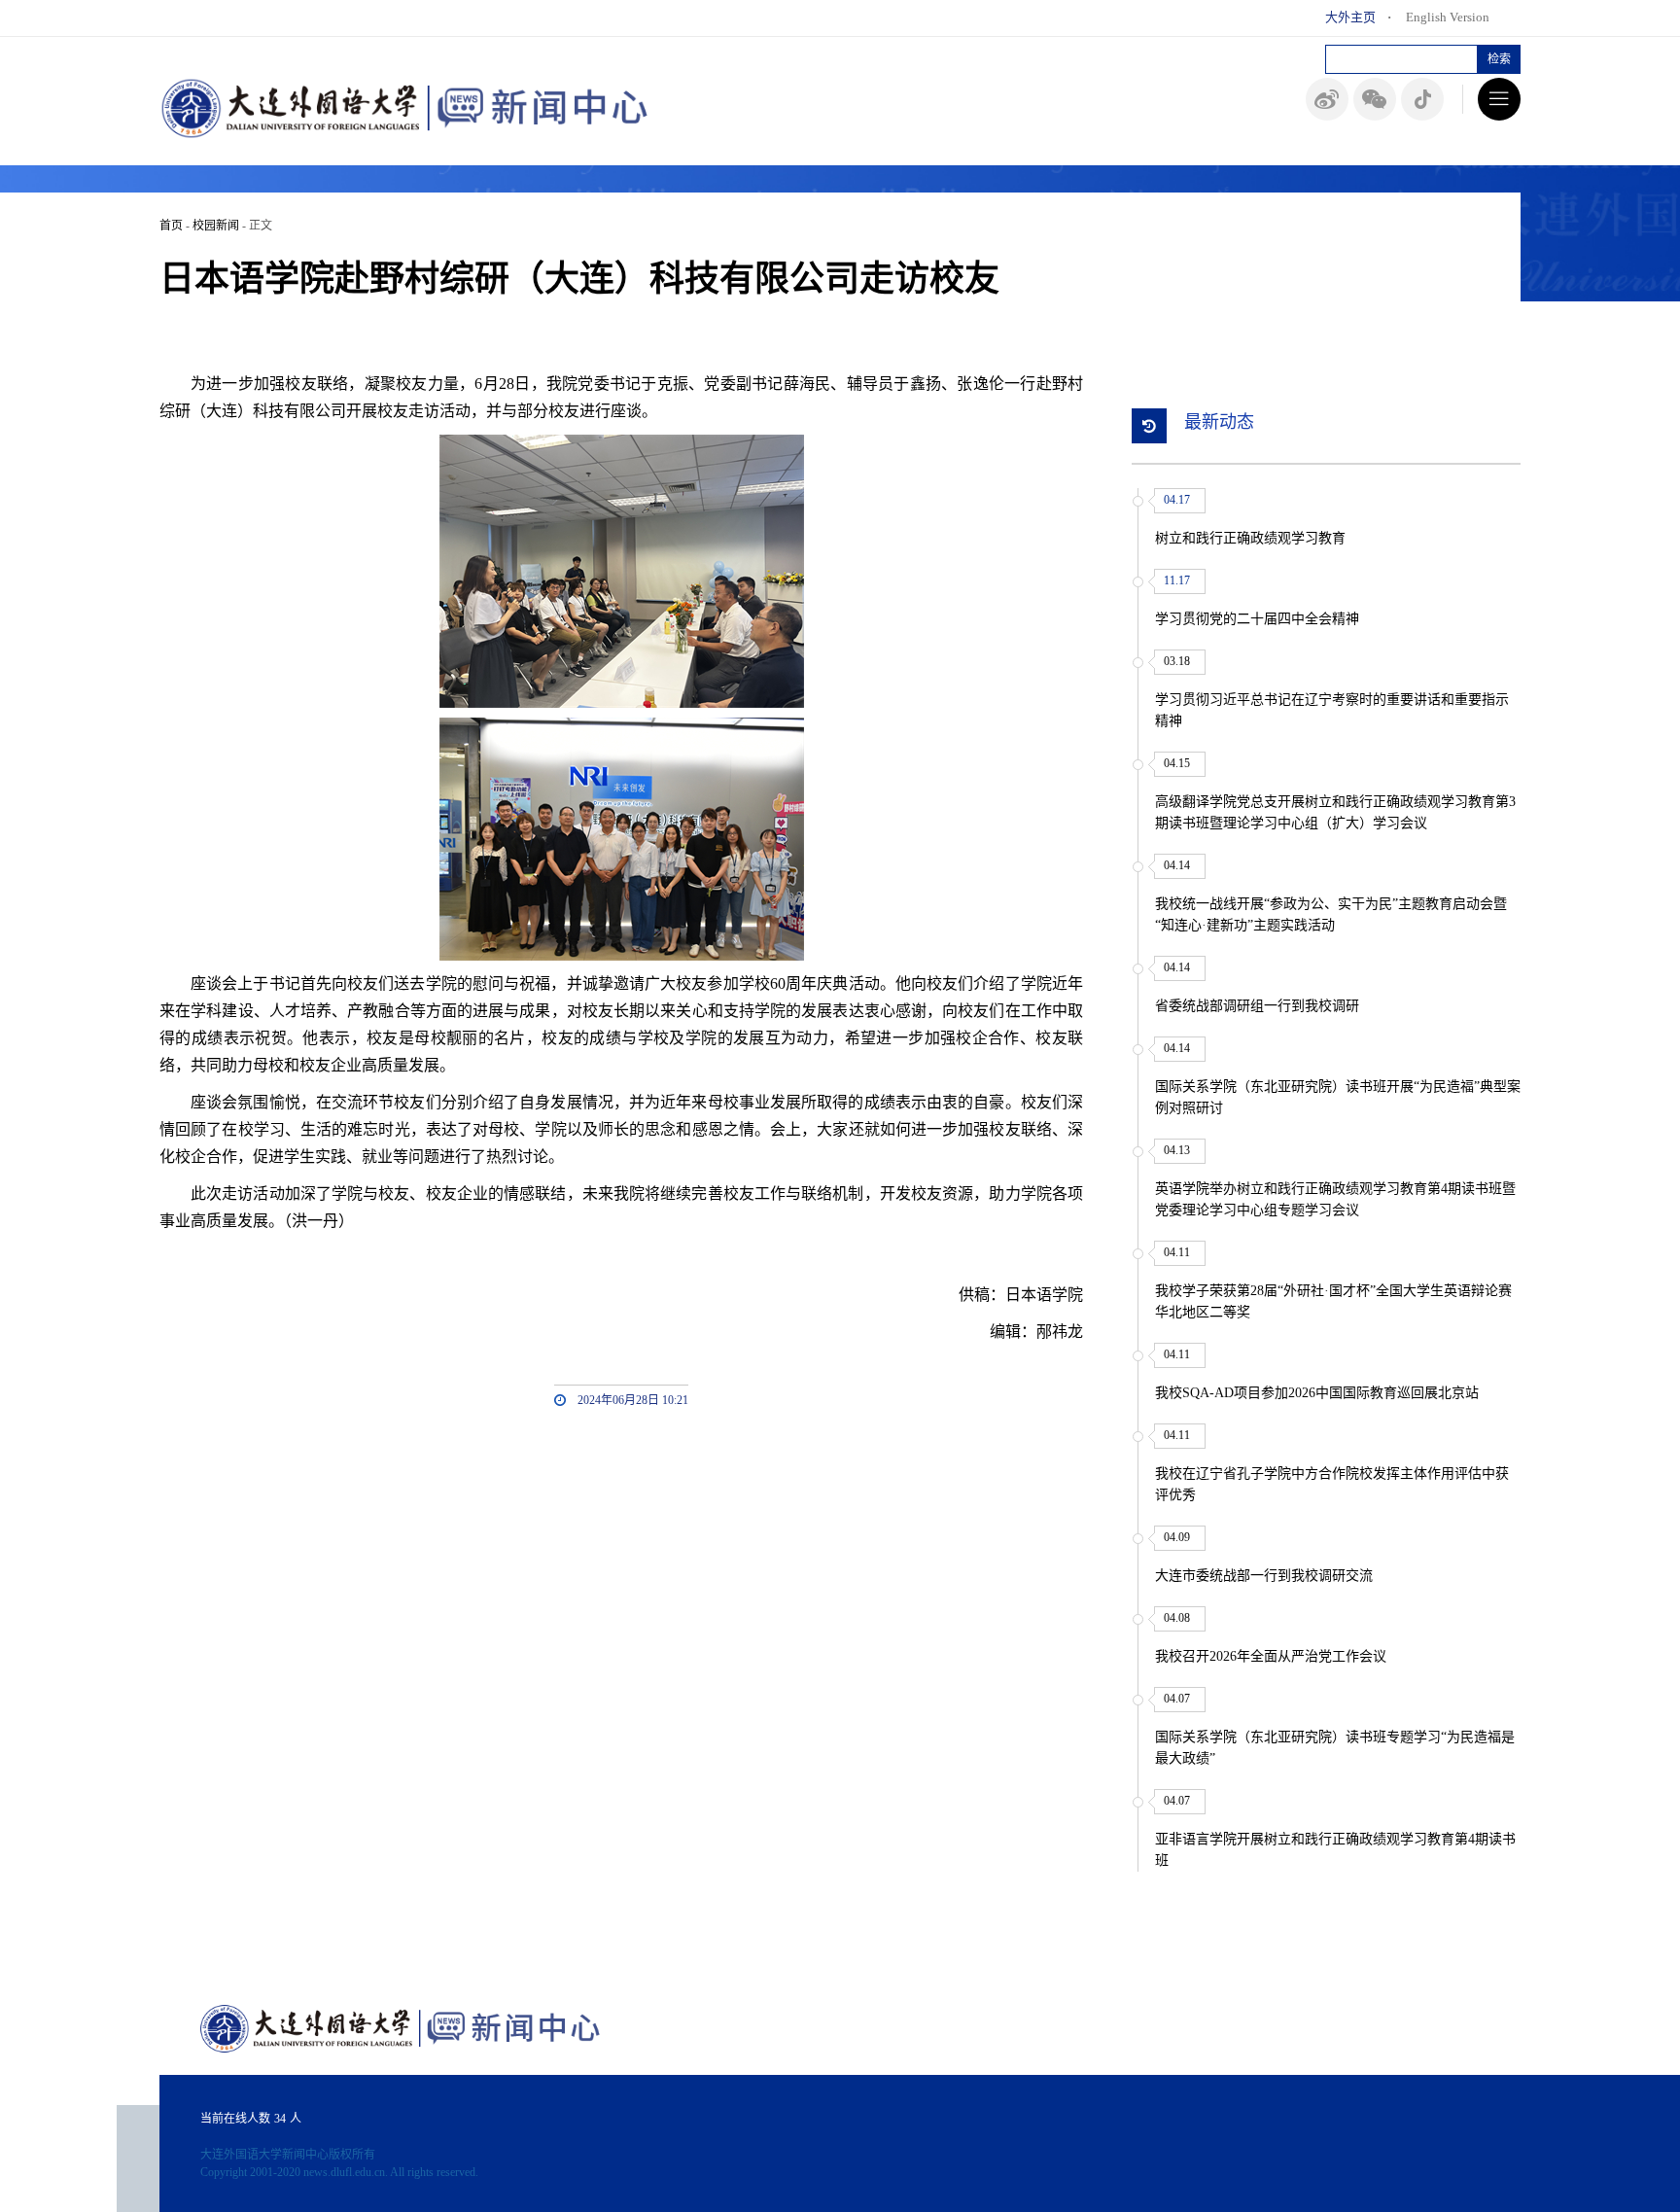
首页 (171, 226)
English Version (1448, 17)
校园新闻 (216, 226)
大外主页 (1350, 17)
